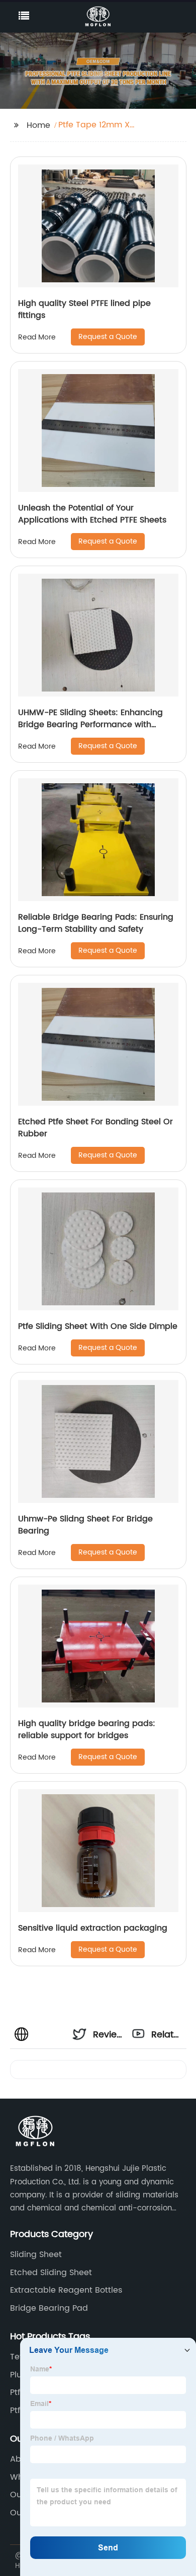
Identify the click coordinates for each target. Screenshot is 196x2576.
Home (38, 125)
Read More (37, 337)
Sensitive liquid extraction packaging (93, 1928)
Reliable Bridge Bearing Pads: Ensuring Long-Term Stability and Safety (96, 923)
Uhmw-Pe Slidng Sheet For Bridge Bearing (85, 1525)
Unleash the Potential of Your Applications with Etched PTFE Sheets (92, 514)
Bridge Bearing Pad (49, 2308)
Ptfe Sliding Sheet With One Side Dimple (98, 1326)
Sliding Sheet (36, 2255)
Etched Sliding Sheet (51, 2273)
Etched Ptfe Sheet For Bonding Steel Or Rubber (95, 1128)
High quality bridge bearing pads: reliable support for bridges (87, 1730)
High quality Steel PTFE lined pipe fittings (84, 309)
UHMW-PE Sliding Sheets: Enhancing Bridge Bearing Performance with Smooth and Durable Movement (90, 725)
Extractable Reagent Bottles (66, 2290)
